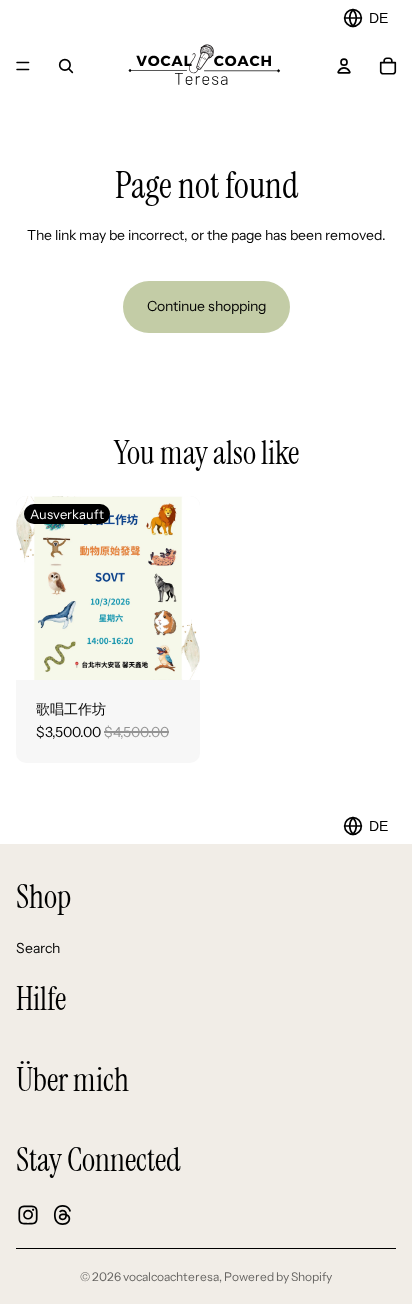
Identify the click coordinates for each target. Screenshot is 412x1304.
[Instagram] (28, 1214)
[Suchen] (66, 66)
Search (38, 947)
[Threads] (63, 1214)
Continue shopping (206, 306)
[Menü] (23, 66)
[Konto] (344, 66)
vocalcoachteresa (171, 1276)
